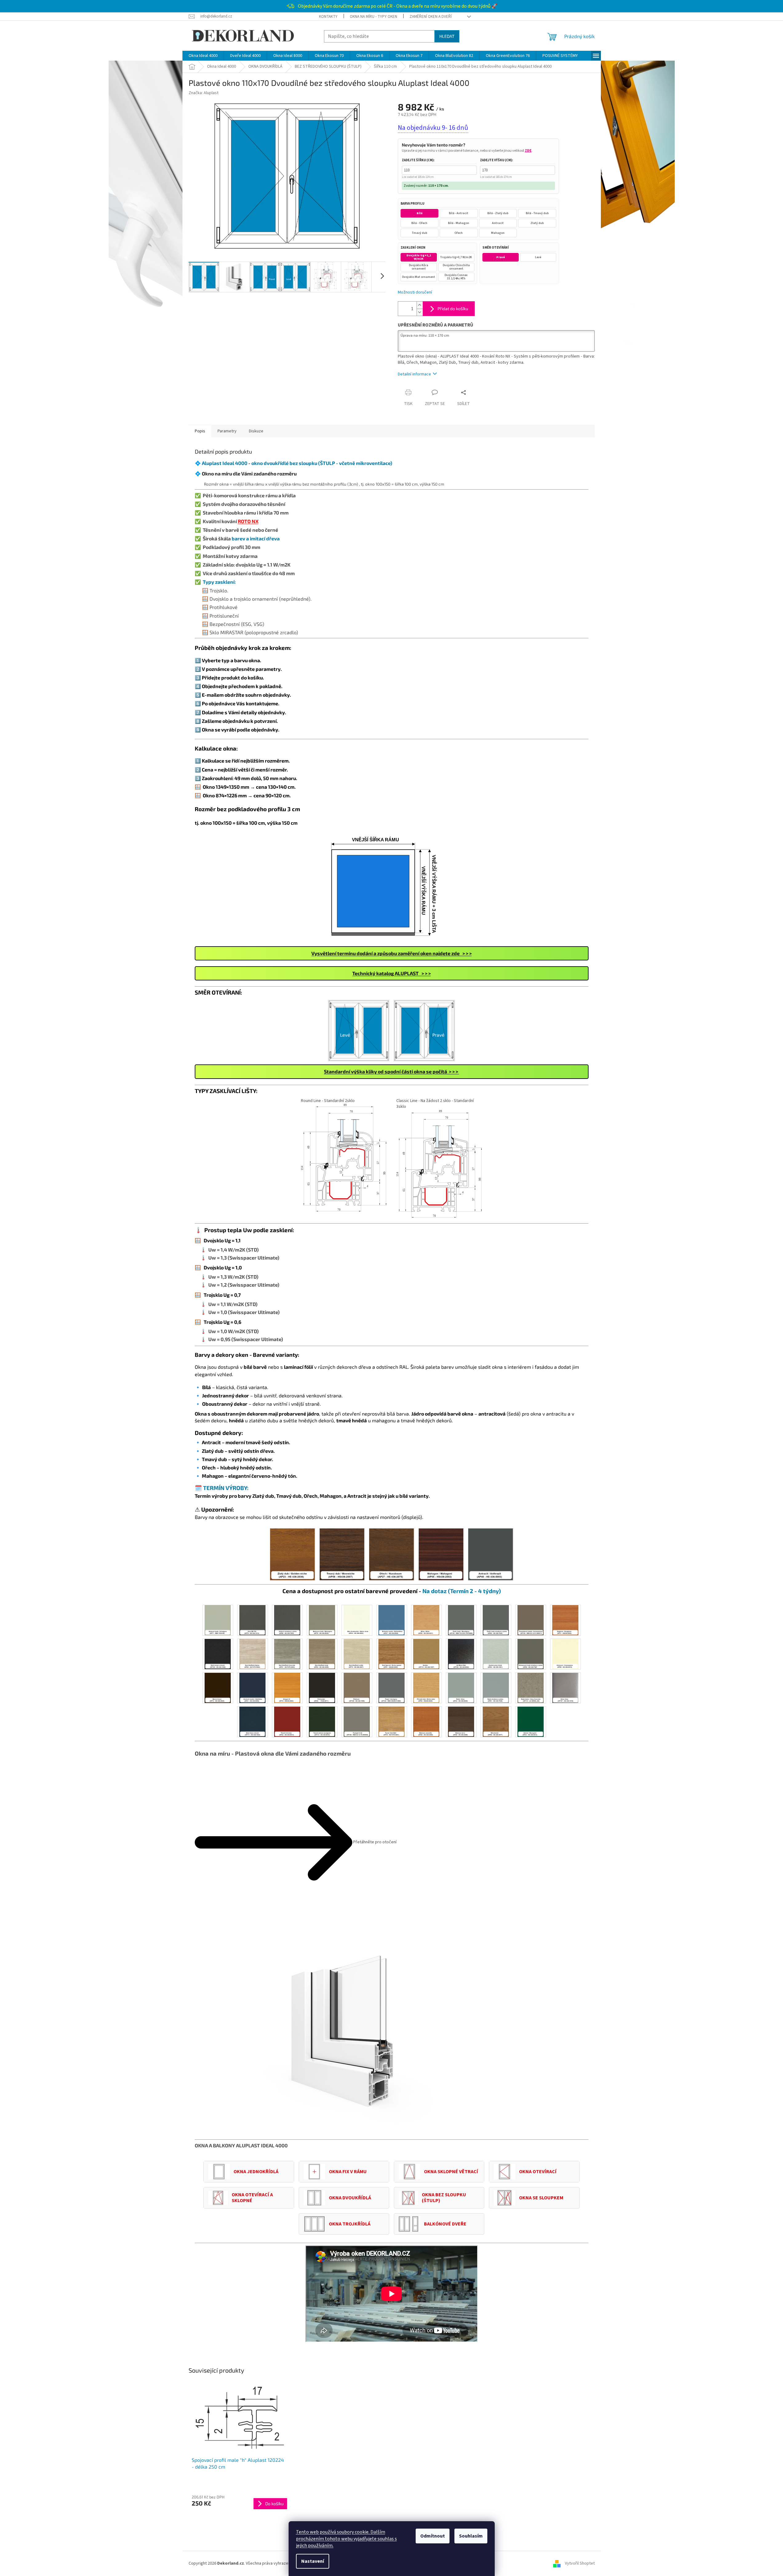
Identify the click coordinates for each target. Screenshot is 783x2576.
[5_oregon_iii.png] (287, 1688)
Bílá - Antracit (459, 213)
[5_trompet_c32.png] (357, 1721)
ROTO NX (248, 521)
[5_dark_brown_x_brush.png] (218, 1654)
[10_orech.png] (391, 1554)
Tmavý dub (419, 233)
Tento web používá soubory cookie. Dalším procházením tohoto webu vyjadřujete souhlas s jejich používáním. (346, 2539)
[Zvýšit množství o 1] (420, 305)
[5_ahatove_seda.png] (218, 1620)
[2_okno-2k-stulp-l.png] (359, 1030)
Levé (538, 257)
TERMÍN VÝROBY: (226, 1488)
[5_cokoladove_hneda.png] (530, 1620)
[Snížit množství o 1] (420, 312)
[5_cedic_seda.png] (461, 1620)
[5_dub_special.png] (391, 1654)
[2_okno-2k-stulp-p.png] (424, 1030)
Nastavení (313, 2561)
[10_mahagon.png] (441, 1554)
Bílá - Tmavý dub (537, 213)
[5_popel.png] (391, 1688)
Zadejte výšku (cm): (496, 160)
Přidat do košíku (453, 308)
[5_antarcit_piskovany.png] (287, 1620)
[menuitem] (203, 56)
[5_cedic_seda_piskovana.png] (496, 1620)
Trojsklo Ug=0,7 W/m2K (456, 257)
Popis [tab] (200, 431)
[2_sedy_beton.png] (530, 1688)
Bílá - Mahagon (459, 223)
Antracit (498, 223)
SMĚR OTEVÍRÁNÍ (496, 248)
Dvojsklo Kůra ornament (419, 267)
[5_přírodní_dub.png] (426, 1688)
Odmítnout (433, 2536)
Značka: (204, 93)
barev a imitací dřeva (256, 538)
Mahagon (498, 233)
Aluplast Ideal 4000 (225, 463)
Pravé (501, 257)
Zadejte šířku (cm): (418, 160)
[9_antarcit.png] (491, 1554)
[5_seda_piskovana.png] (496, 1688)
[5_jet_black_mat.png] (461, 1654)
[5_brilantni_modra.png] (391, 1620)
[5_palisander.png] (322, 1688)
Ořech (459, 233)
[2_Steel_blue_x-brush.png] (252, 1721)
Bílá (419, 213)
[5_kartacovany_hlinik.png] (496, 1654)
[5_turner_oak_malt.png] (391, 1721)
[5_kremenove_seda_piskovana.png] (530, 1654)
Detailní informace (414, 374)
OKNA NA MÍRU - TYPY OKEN (374, 17)
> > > (391, 973)
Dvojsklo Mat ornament (419, 277)
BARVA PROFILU (412, 204)
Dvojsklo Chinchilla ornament (456, 267)
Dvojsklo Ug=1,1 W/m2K (419, 257)
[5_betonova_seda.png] (322, 1620)
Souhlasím (471, 2536)
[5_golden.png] (426, 1654)
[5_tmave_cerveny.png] (287, 1721)
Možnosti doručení (415, 292)
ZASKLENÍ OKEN (413, 248)
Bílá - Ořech (419, 223)
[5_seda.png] (461, 1688)
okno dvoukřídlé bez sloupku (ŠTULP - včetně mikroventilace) (322, 463)
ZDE (528, 151)
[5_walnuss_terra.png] (461, 1721)
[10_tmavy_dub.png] (342, 1554)
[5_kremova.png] (565, 1654)
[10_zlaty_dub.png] (292, 1554)
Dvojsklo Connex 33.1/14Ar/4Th (456, 277)
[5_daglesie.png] (565, 1620)
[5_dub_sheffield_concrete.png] (287, 1654)
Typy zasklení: (219, 582)
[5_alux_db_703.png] (252, 1620)
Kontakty (328, 17)
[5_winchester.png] (496, 1721)
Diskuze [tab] (256, 431)
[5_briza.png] (426, 1620)
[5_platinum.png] (357, 1688)
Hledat (447, 36)
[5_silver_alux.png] (565, 1688)
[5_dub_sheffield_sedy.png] (322, 1654)
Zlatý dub (537, 223)
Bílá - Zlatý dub (498, 213)
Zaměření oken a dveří (431, 17)
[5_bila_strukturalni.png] (357, 1620)
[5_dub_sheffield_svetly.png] (357, 1654)
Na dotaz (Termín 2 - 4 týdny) (462, 1591)
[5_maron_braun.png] (218, 1688)
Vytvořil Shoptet (580, 2563)
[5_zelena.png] (530, 1721)
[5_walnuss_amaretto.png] (426, 1721)
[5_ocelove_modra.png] (252, 1688)
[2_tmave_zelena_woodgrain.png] (322, 1721)
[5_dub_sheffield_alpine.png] (252, 1654)
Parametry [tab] (227, 431)
